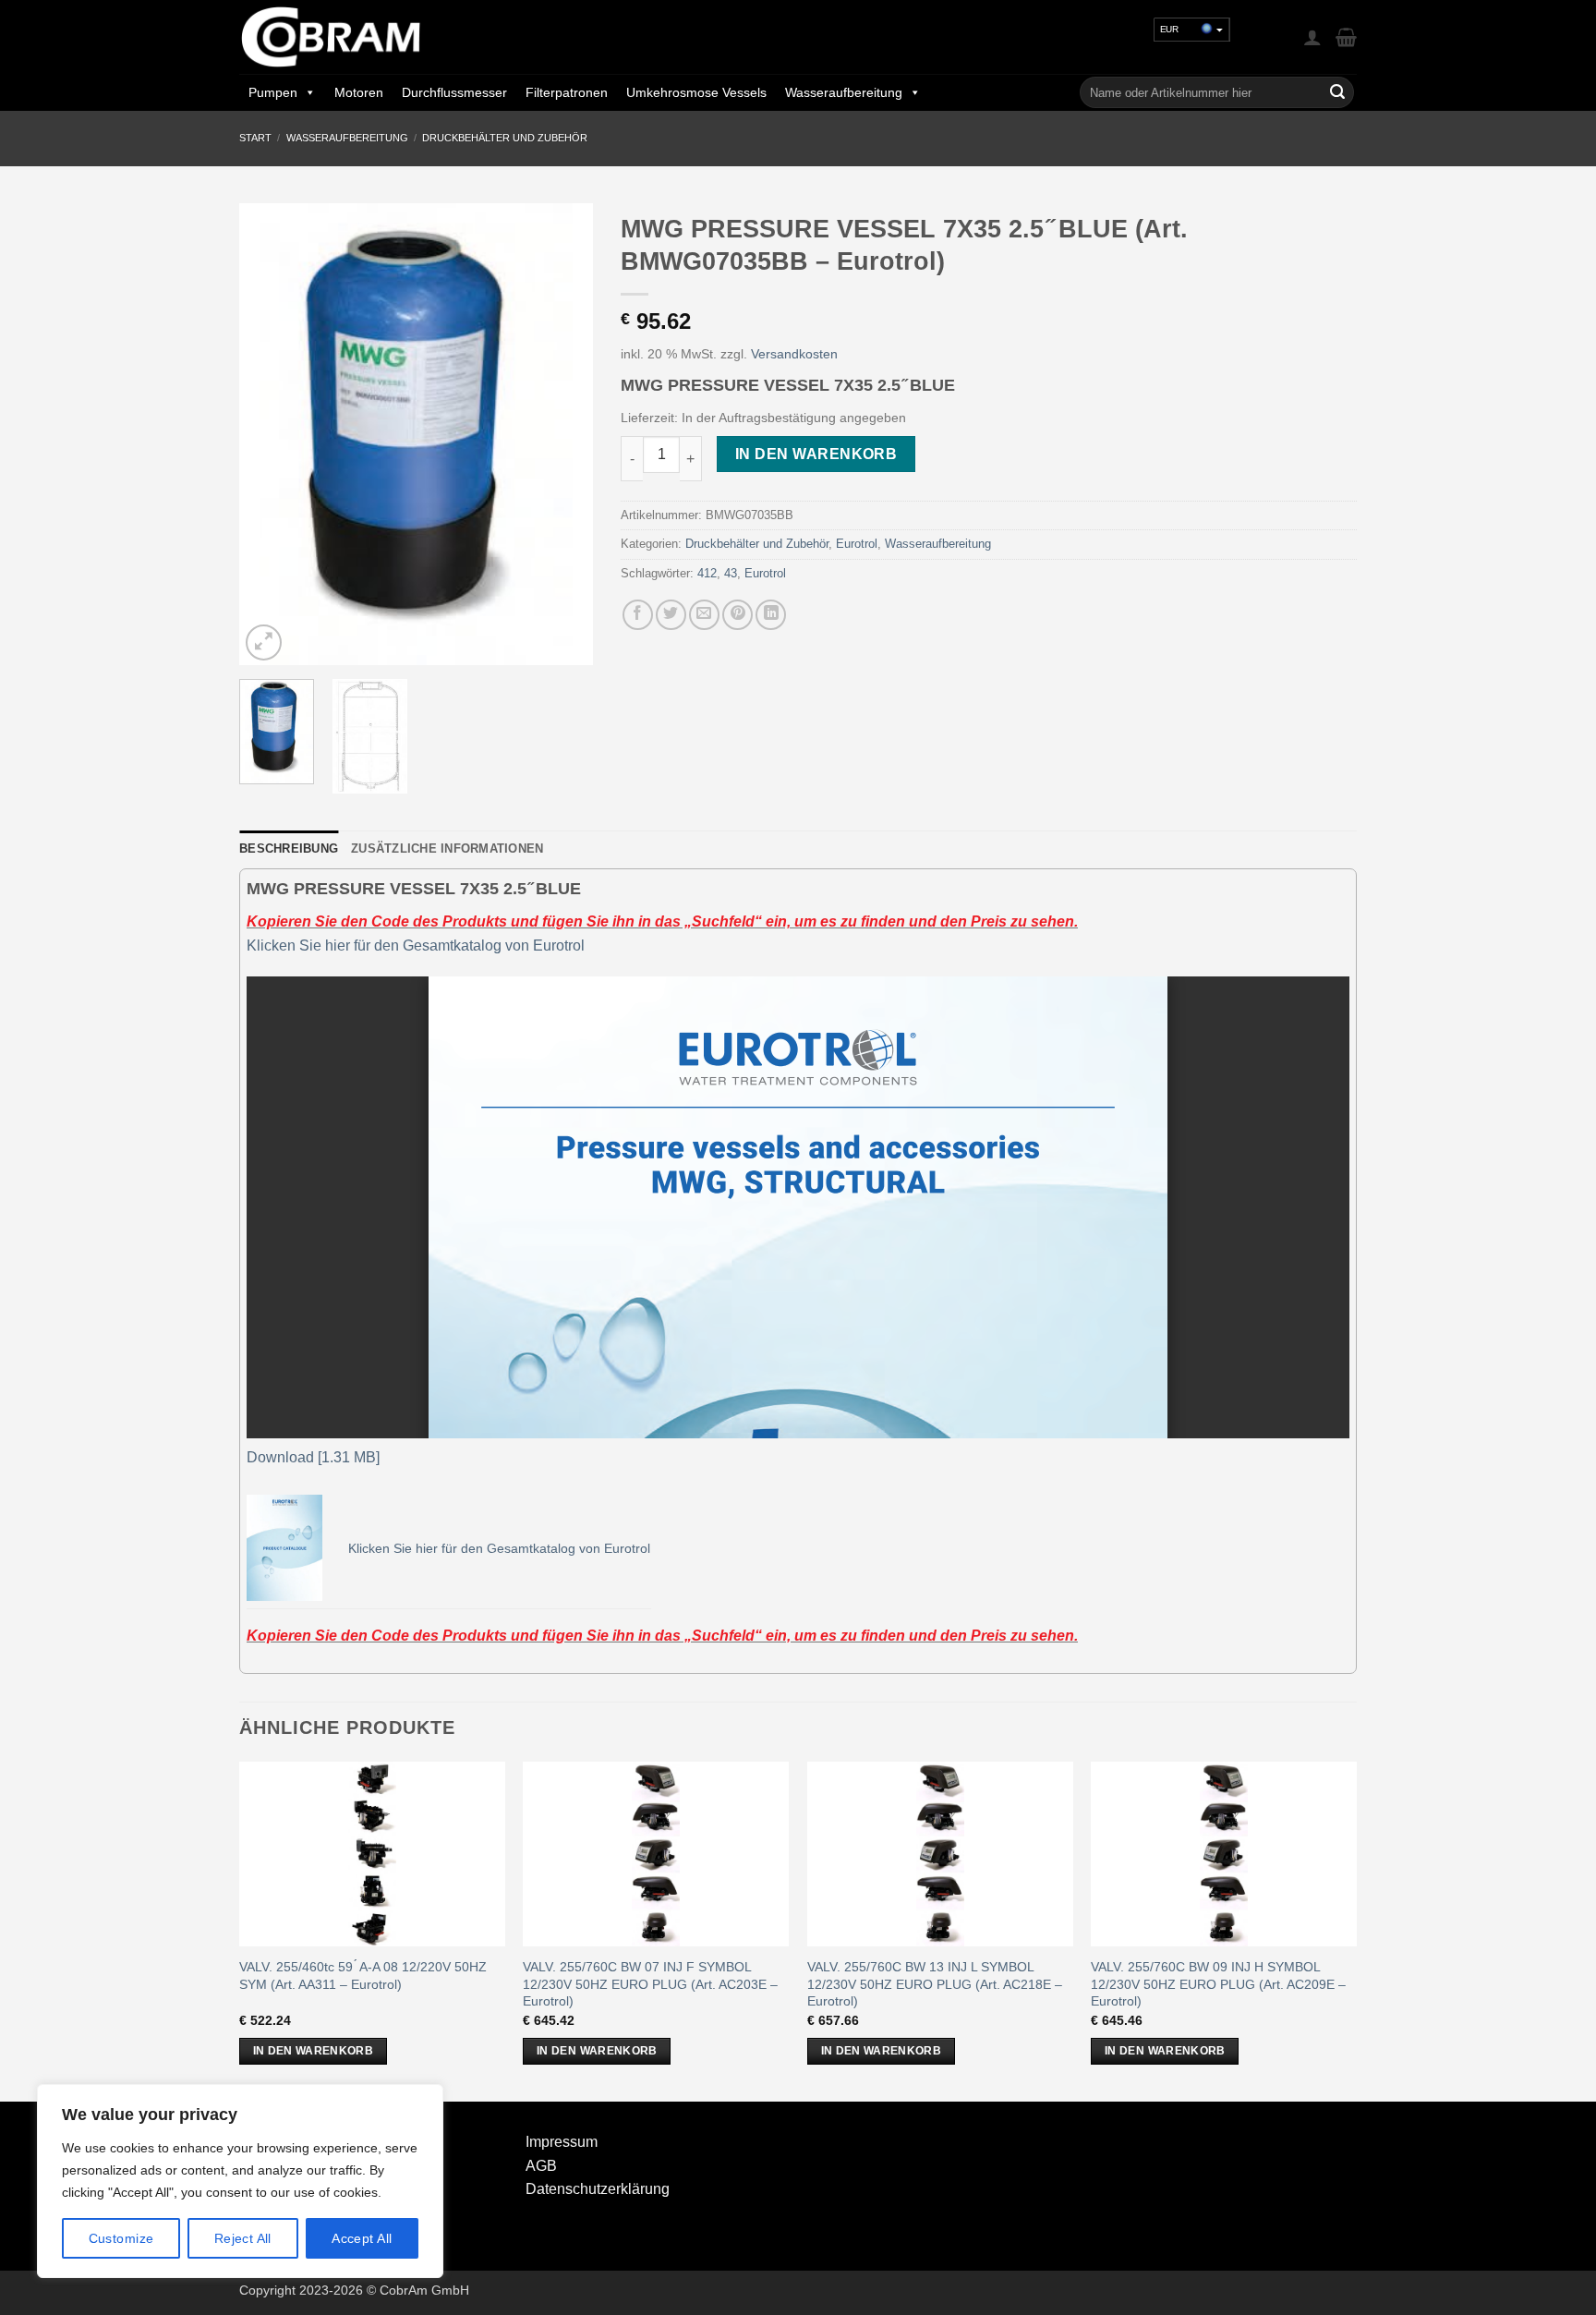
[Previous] (270, 434)
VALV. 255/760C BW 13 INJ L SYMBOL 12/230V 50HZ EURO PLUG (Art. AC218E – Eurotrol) (935, 1984)
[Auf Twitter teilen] (671, 615)
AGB (541, 2166)
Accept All (362, 2238)
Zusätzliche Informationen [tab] (447, 848)
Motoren (359, 92)
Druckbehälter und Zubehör (505, 138)
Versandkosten (794, 354)
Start (255, 138)
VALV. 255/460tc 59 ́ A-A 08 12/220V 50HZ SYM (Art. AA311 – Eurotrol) (363, 1976)
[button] (1312, 37)
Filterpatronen (567, 92)
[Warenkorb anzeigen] (1346, 37)
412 (707, 573)
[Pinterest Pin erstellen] (738, 615)
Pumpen (273, 92)
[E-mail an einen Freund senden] (704, 615)
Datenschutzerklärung (598, 2189)
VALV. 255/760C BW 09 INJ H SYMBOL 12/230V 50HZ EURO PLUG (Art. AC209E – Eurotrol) (1218, 1984)
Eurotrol (857, 544)
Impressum (562, 2142)
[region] (240, 2181)
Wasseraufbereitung (844, 92)
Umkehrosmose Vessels (696, 92)
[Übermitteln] (1337, 92)
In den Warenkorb (816, 454)
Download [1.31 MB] (313, 1457)
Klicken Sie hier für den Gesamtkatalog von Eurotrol (416, 945)
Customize (121, 2238)
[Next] (562, 434)
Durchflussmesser (454, 92)
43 (731, 573)
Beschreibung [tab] (289, 848)
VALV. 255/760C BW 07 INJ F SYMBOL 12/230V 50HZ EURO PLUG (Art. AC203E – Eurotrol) (650, 1984)
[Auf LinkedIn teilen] (771, 615)
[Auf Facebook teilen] (638, 615)
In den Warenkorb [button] (314, 2051)
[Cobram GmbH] (332, 37)
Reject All (243, 2238)
